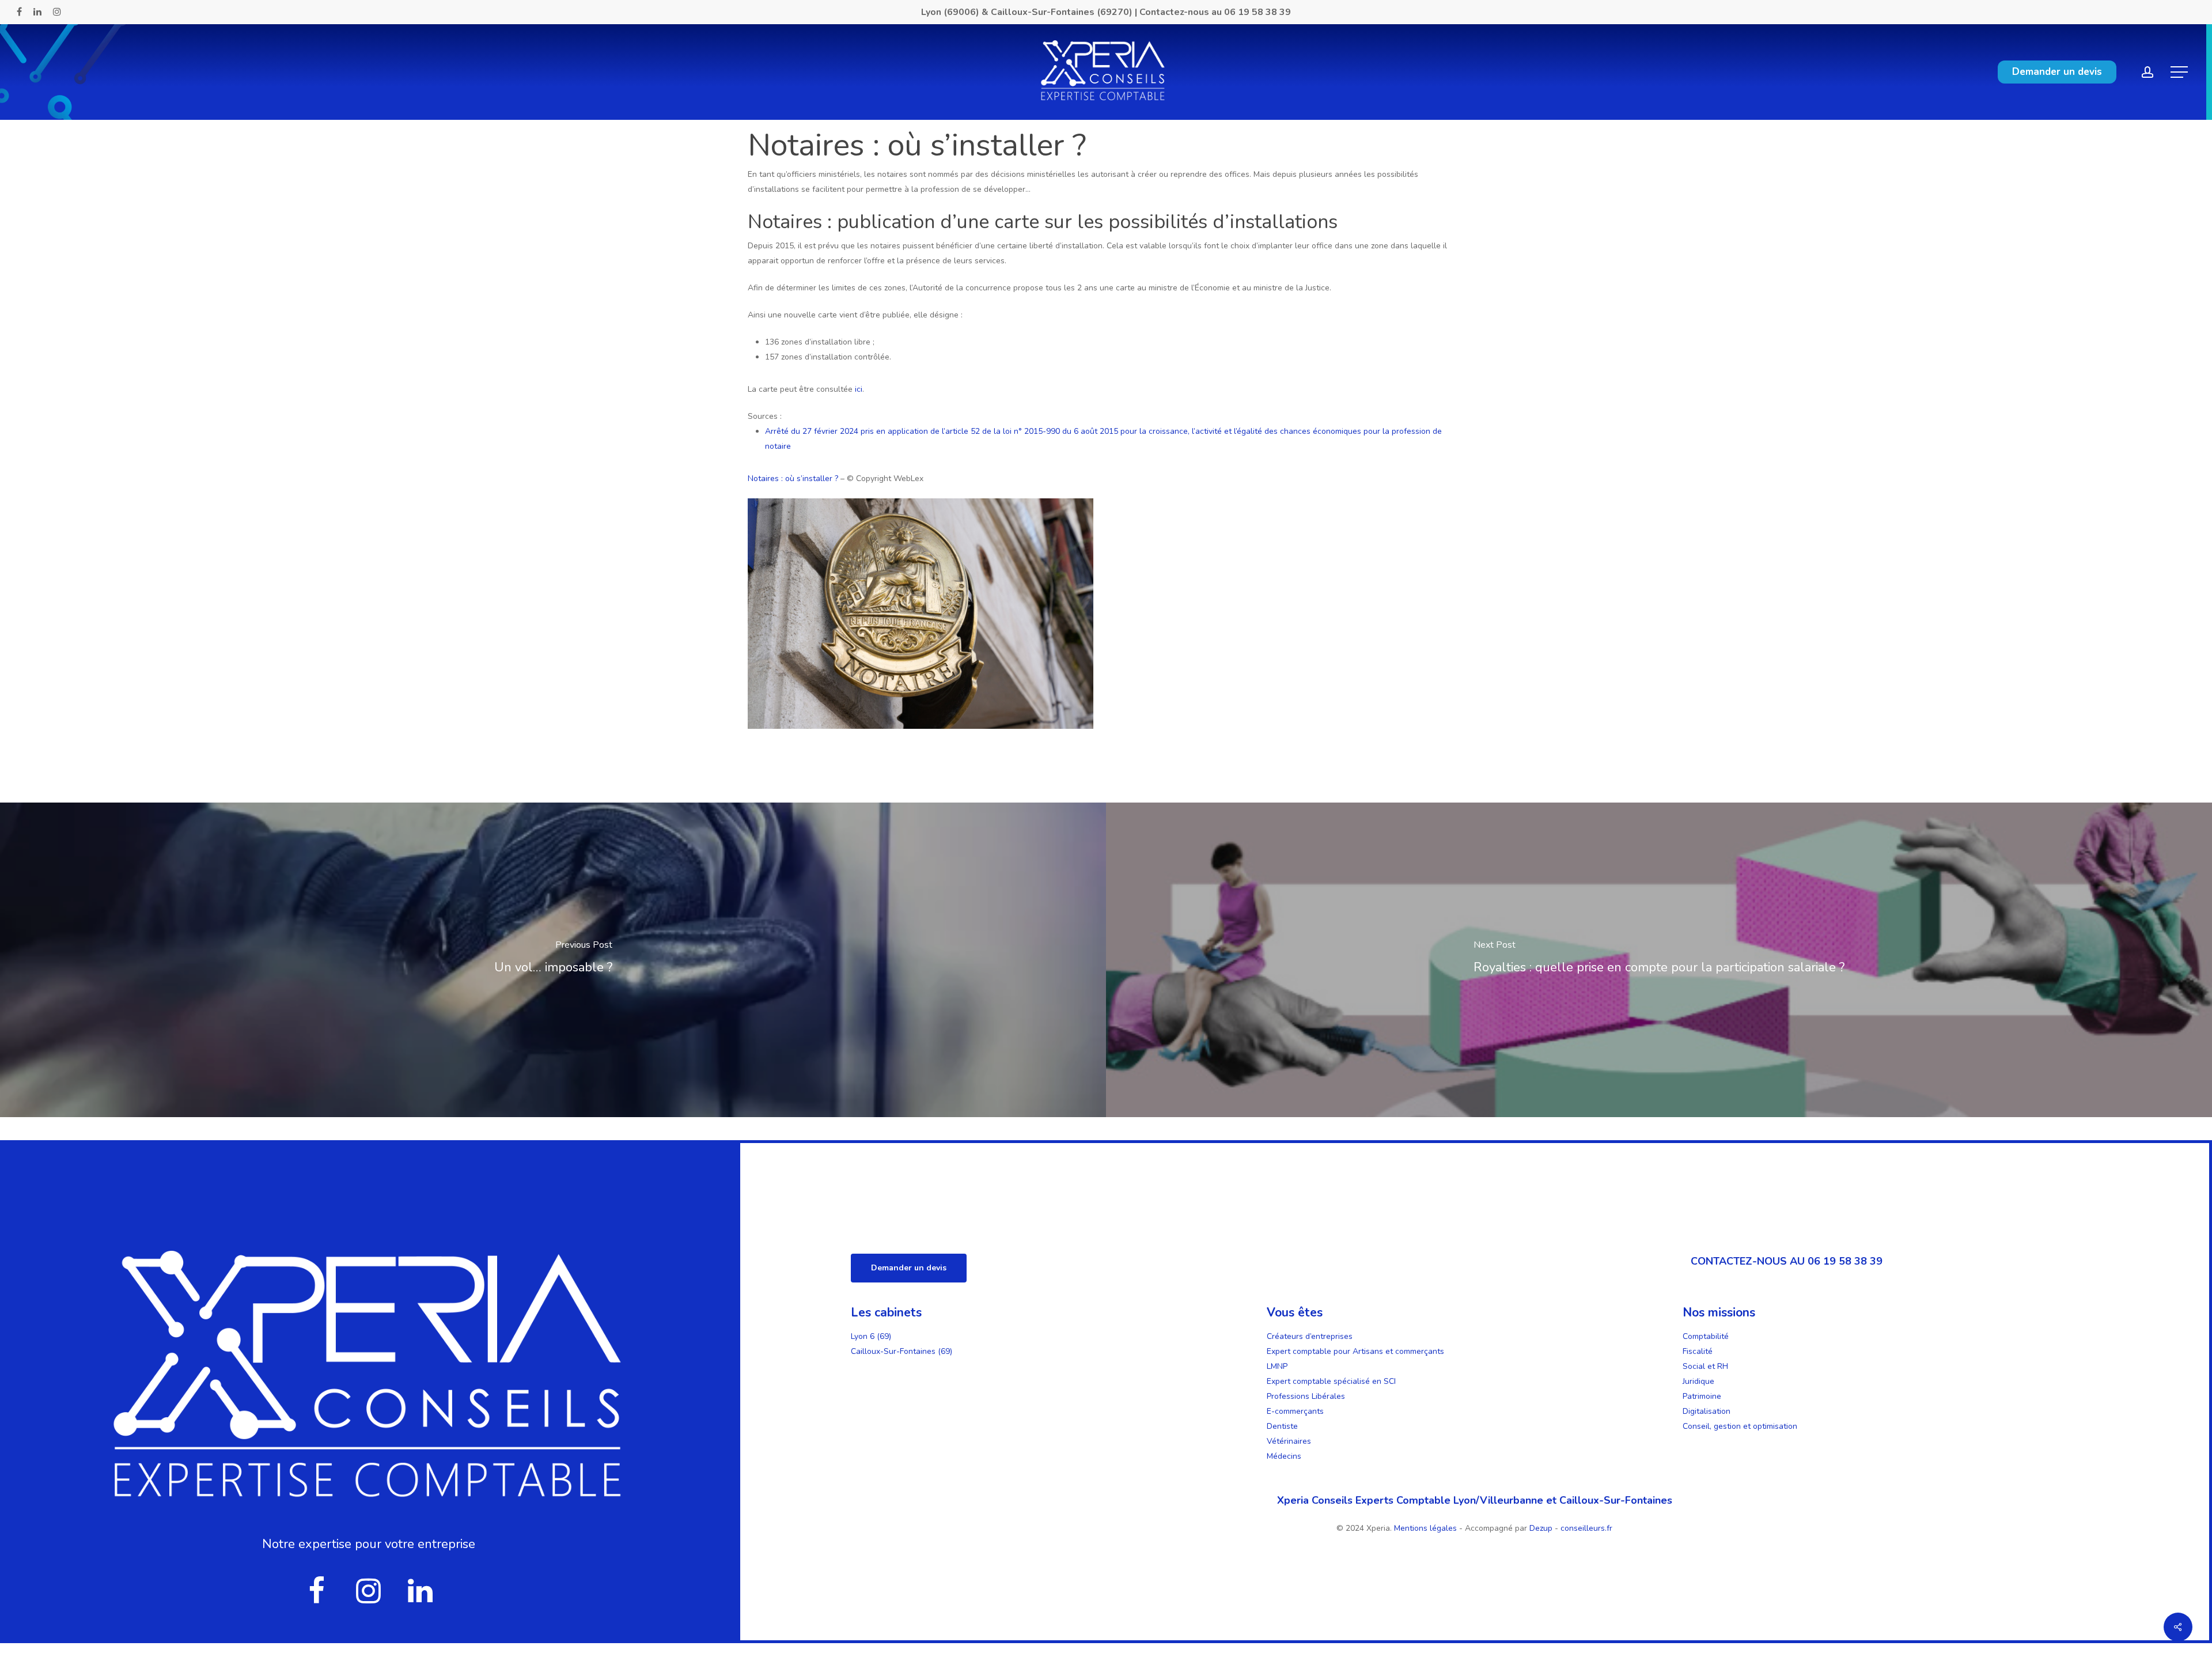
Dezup (1541, 1528)
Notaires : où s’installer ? (793, 478)
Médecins (1284, 1456)
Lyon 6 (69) (871, 1336)
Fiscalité (1698, 1351)
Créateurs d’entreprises (1310, 1336)
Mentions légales (1427, 1528)
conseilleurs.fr (1586, 1528)
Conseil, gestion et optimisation (1740, 1426)
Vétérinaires (1289, 1441)
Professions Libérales (1306, 1396)
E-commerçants (1295, 1411)
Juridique (1698, 1381)
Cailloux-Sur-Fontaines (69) (902, 1351)
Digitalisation (1707, 1411)
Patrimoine (1702, 1396)
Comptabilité (1706, 1336)
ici (859, 389)
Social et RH (1705, 1366)
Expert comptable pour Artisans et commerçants (1355, 1351)
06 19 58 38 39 (1257, 12)
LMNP (1277, 1366)
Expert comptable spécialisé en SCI (1331, 1381)
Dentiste (1282, 1426)
